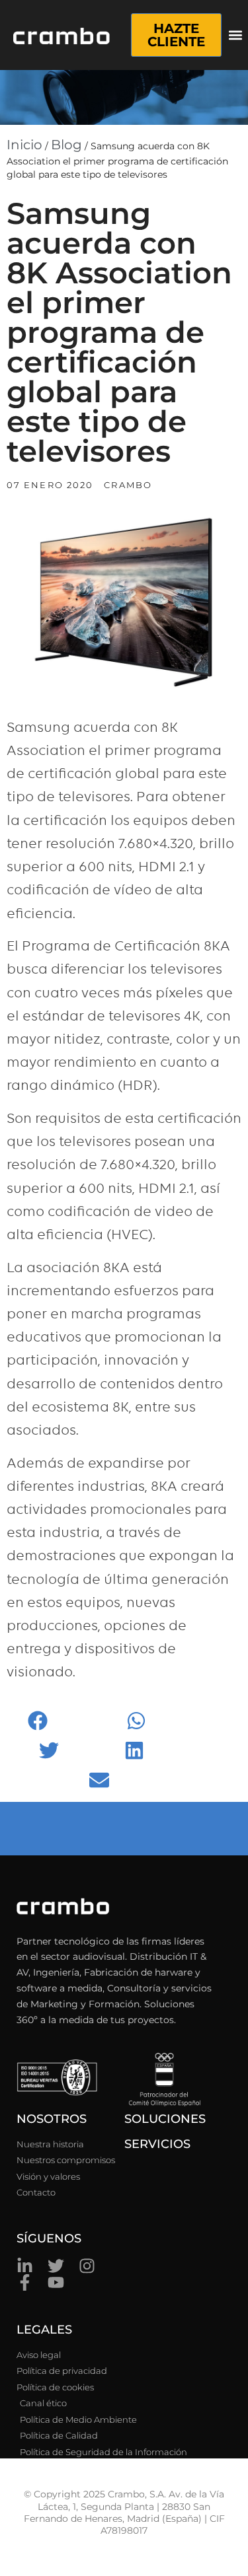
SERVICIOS (157, 2144)
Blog (66, 145)
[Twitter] (56, 2266)
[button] (236, 35)
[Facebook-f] (25, 2282)
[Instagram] (87, 2266)
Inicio (24, 145)
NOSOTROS (52, 2119)
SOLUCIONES (165, 2119)
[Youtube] (56, 2282)
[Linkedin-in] (25, 2266)
